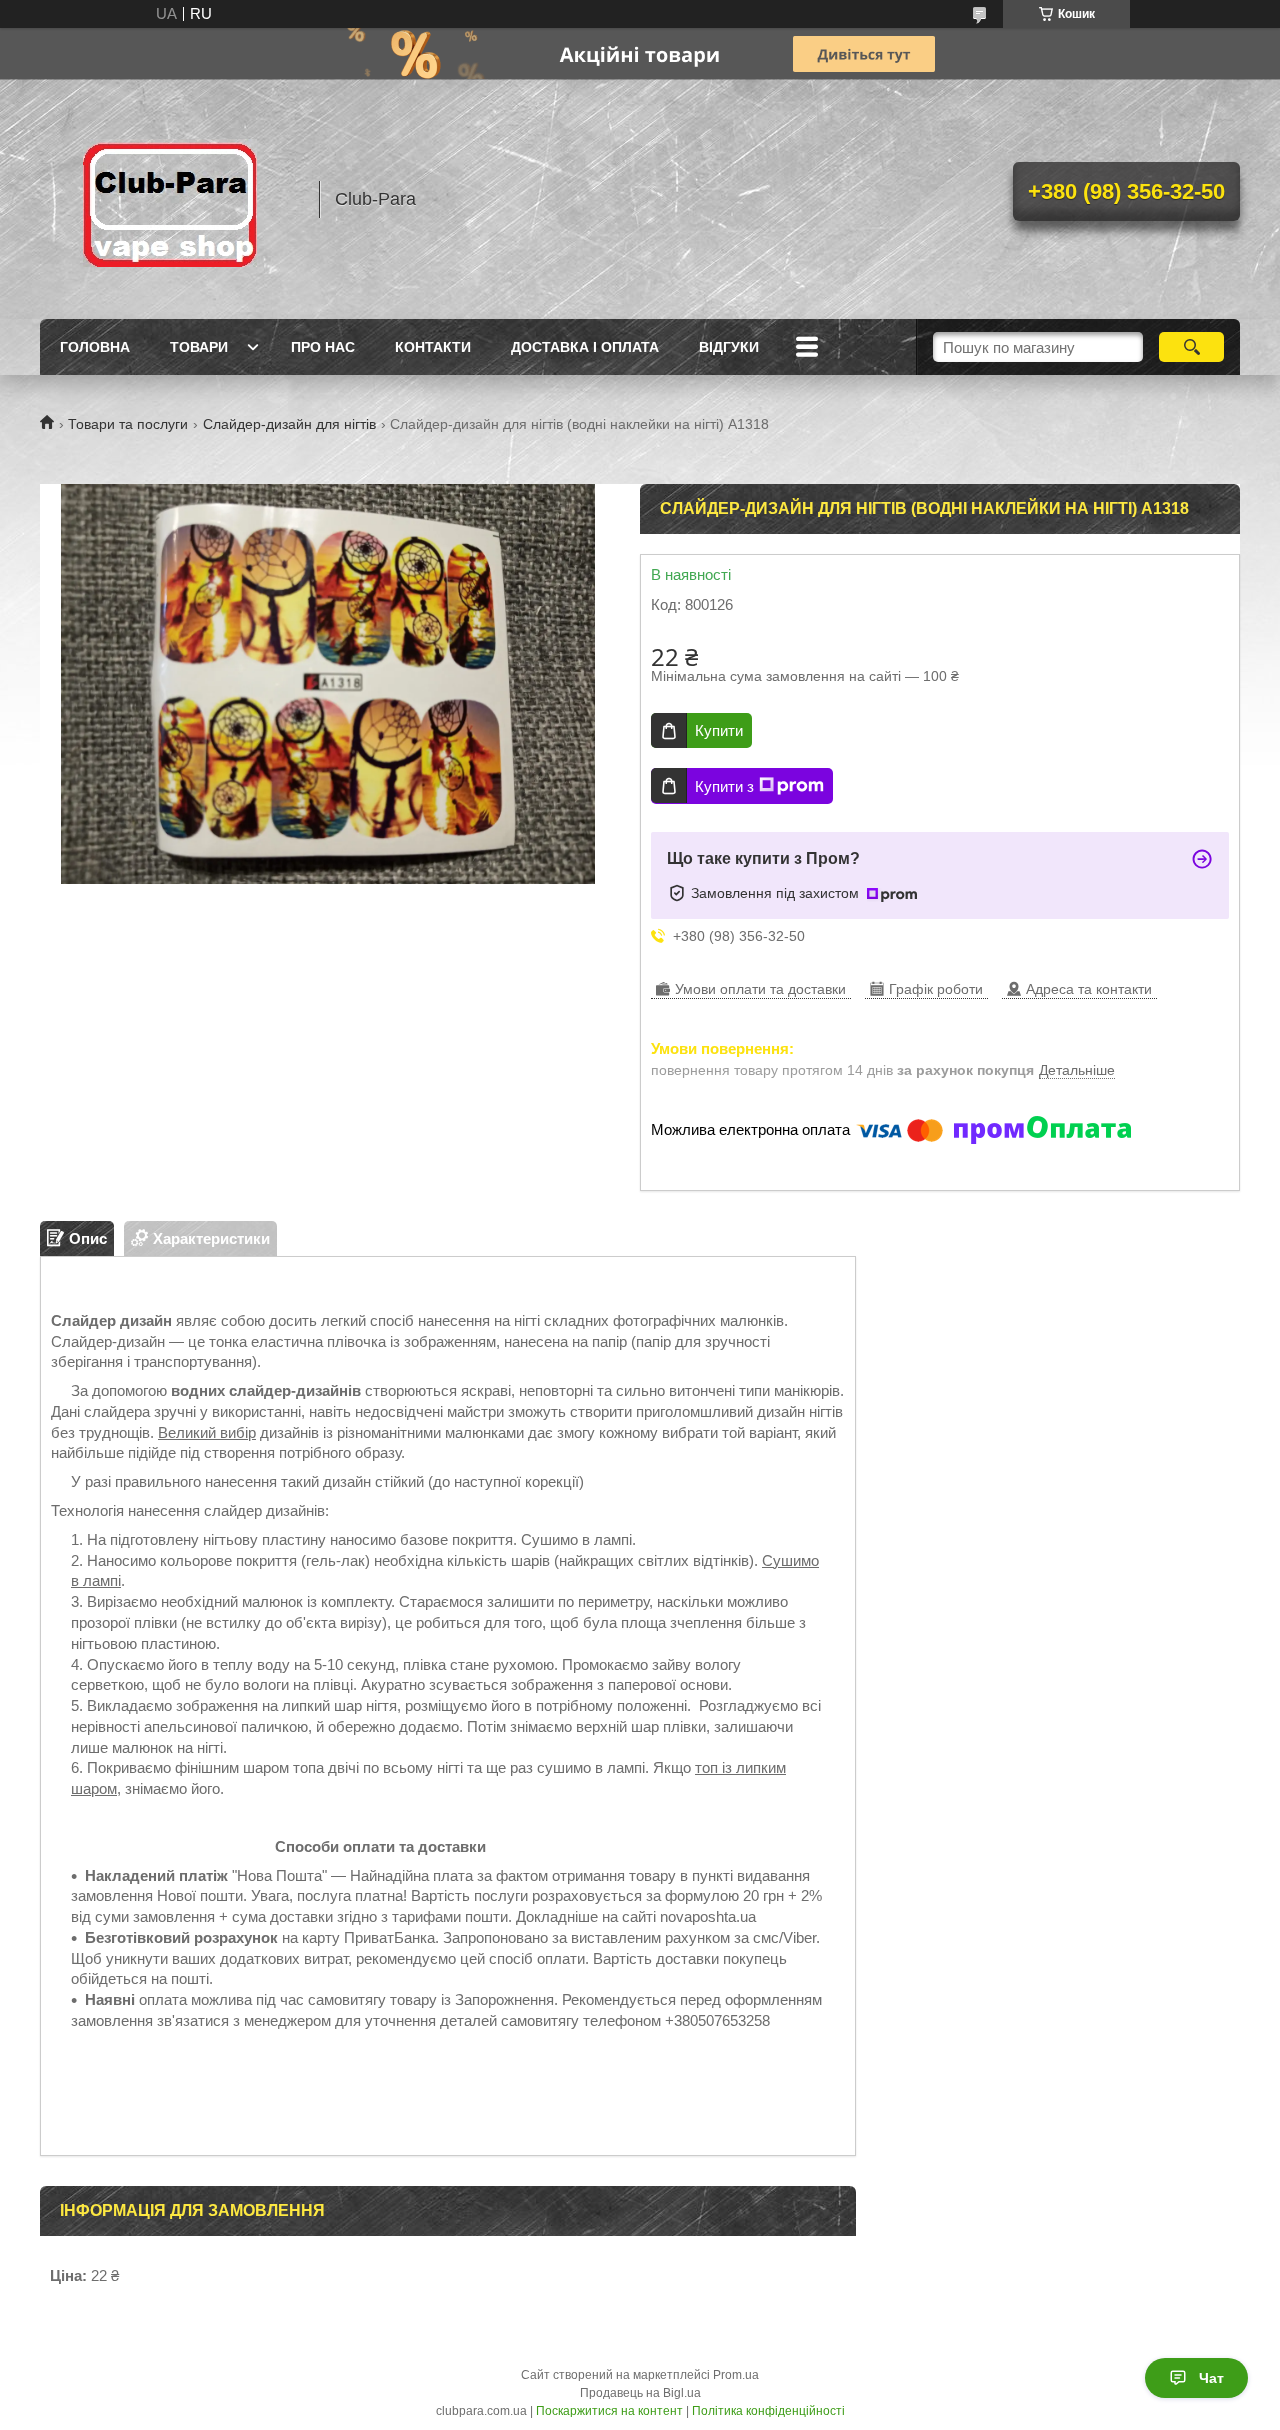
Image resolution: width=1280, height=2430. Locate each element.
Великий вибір (207, 1432)
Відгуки (729, 347)
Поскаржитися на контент (609, 2411)
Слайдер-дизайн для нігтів (289, 424)
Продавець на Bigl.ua (640, 2393)
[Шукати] (1191, 347)
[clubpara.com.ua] (170, 199)
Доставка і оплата (585, 347)
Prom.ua (736, 2375)
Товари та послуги (128, 424)
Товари (199, 347)
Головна (95, 347)
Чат (1211, 2378)
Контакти (433, 347)
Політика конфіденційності (768, 2411)
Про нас (323, 347)
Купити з (724, 786)
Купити (719, 730)
